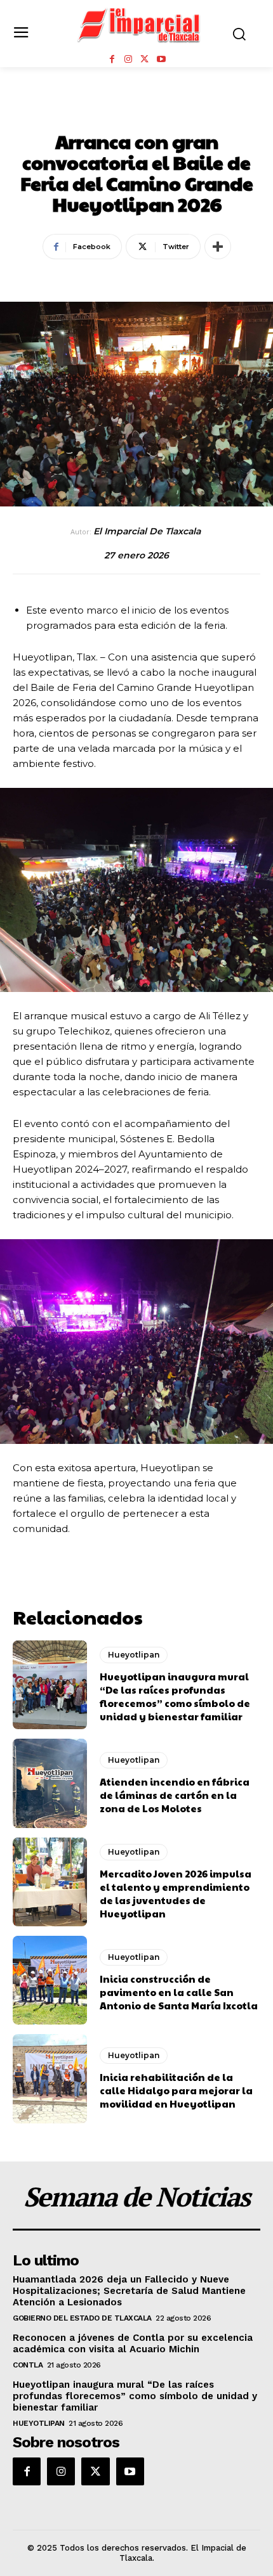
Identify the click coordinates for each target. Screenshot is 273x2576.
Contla (28, 2365)
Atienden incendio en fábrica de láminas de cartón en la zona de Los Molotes (175, 1795)
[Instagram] (128, 60)
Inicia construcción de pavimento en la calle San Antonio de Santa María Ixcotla (179, 1992)
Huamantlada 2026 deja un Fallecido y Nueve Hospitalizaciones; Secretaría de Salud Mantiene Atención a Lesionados (129, 2291)
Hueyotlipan (137, 113)
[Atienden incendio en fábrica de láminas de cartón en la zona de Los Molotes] (50, 1783)
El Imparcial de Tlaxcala (147, 531)
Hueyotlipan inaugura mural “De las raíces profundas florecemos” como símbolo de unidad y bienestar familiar (175, 1696)
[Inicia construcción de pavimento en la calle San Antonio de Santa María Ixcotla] (50, 1980)
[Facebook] (112, 60)
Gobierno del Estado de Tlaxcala (82, 2318)
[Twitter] (145, 60)
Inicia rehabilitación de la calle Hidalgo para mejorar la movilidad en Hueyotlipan (176, 2090)
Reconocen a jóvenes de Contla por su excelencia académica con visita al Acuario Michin (133, 2343)
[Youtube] (161, 60)
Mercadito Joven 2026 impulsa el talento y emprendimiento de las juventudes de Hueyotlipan (176, 1893)
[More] (218, 247)
